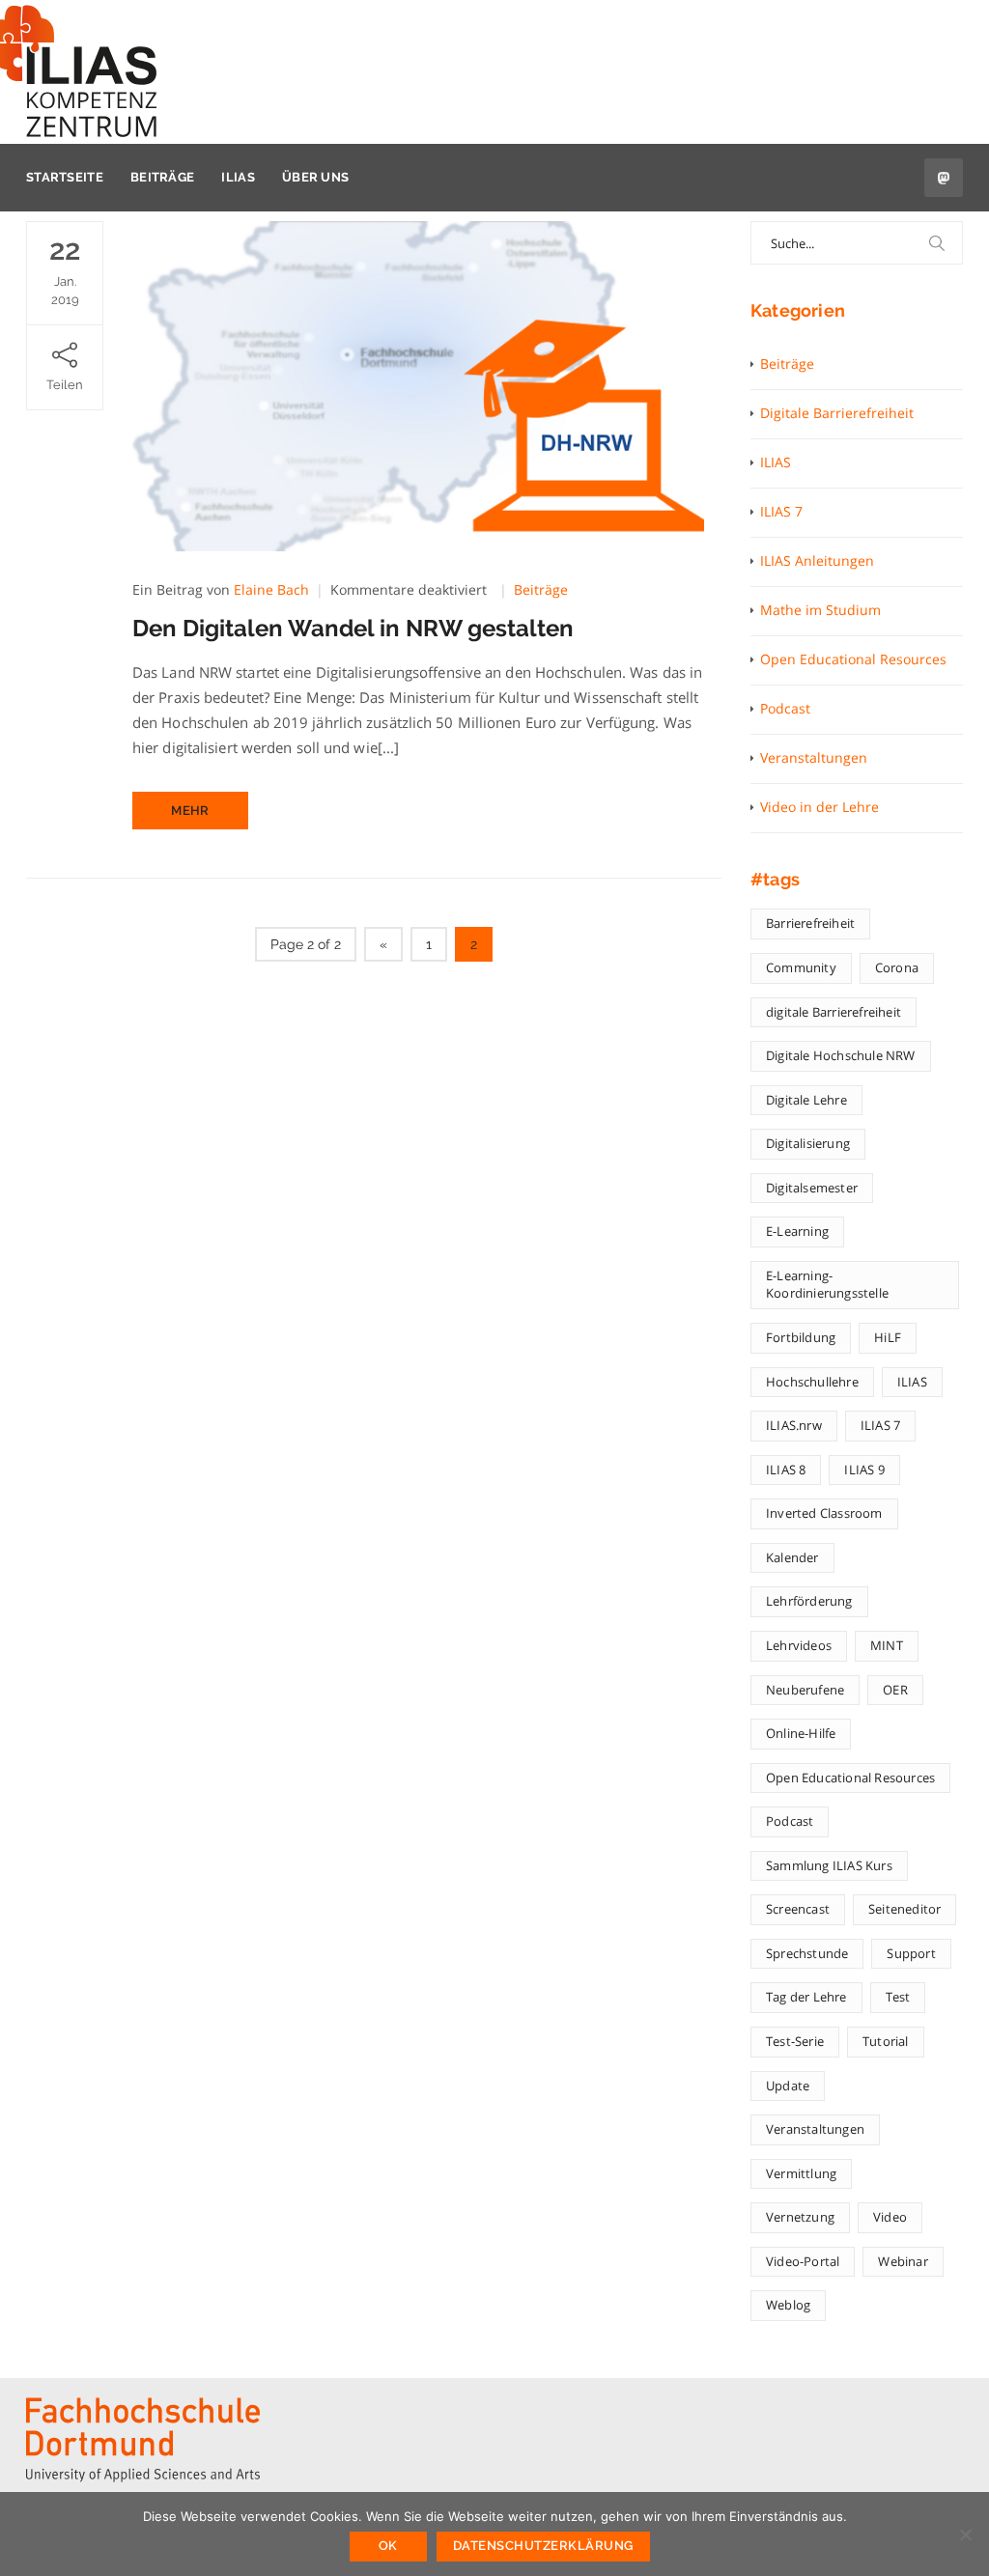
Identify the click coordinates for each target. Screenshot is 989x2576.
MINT (887, 1645)
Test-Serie (795, 2041)
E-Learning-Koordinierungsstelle (827, 1285)
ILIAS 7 (781, 511)
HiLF (888, 1337)
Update (788, 2086)
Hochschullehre (812, 1382)
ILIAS (238, 177)
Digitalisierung (808, 1143)
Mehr (190, 811)
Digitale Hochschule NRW (841, 1055)
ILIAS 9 (864, 1470)
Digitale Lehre (806, 1100)
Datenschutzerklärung (543, 2546)
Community (801, 967)
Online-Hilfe (801, 1733)
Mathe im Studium (820, 610)
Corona (897, 967)
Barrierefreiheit (810, 923)
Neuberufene (805, 1690)
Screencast (798, 1909)
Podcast (785, 708)
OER (895, 1690)
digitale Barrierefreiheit (834, 1012)
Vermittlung (801, 2173)
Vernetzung (800, 2217)
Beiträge (162, 177)
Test (898, 1997)
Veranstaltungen (814, 757)
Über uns (315, 177)
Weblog (788, 2305)
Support (911, 1953)
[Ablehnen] (965, 2534)
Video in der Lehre (819, 807)
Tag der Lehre (806, 1997)
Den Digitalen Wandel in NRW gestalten (353, 628)
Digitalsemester (812, 1188)
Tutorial (886, 2041)
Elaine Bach (271, 589)
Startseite (65, 177)
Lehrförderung (809, 1601)
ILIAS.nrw (794, 1425)
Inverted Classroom (824, 1513)
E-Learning (797, 1231)
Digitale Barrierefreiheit (837, 413)
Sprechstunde (807, 1953)
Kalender (792, 1557)
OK (388, 2546)
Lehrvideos (799, 1645)
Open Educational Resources (853, 659)
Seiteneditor (904, 1909)
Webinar (903, 2261)
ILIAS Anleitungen (817, 560)
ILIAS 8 (786, 1470)
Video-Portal (803, 2261)
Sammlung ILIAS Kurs (829, 1865)
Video (890, 2217)
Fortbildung (801, 1337)
